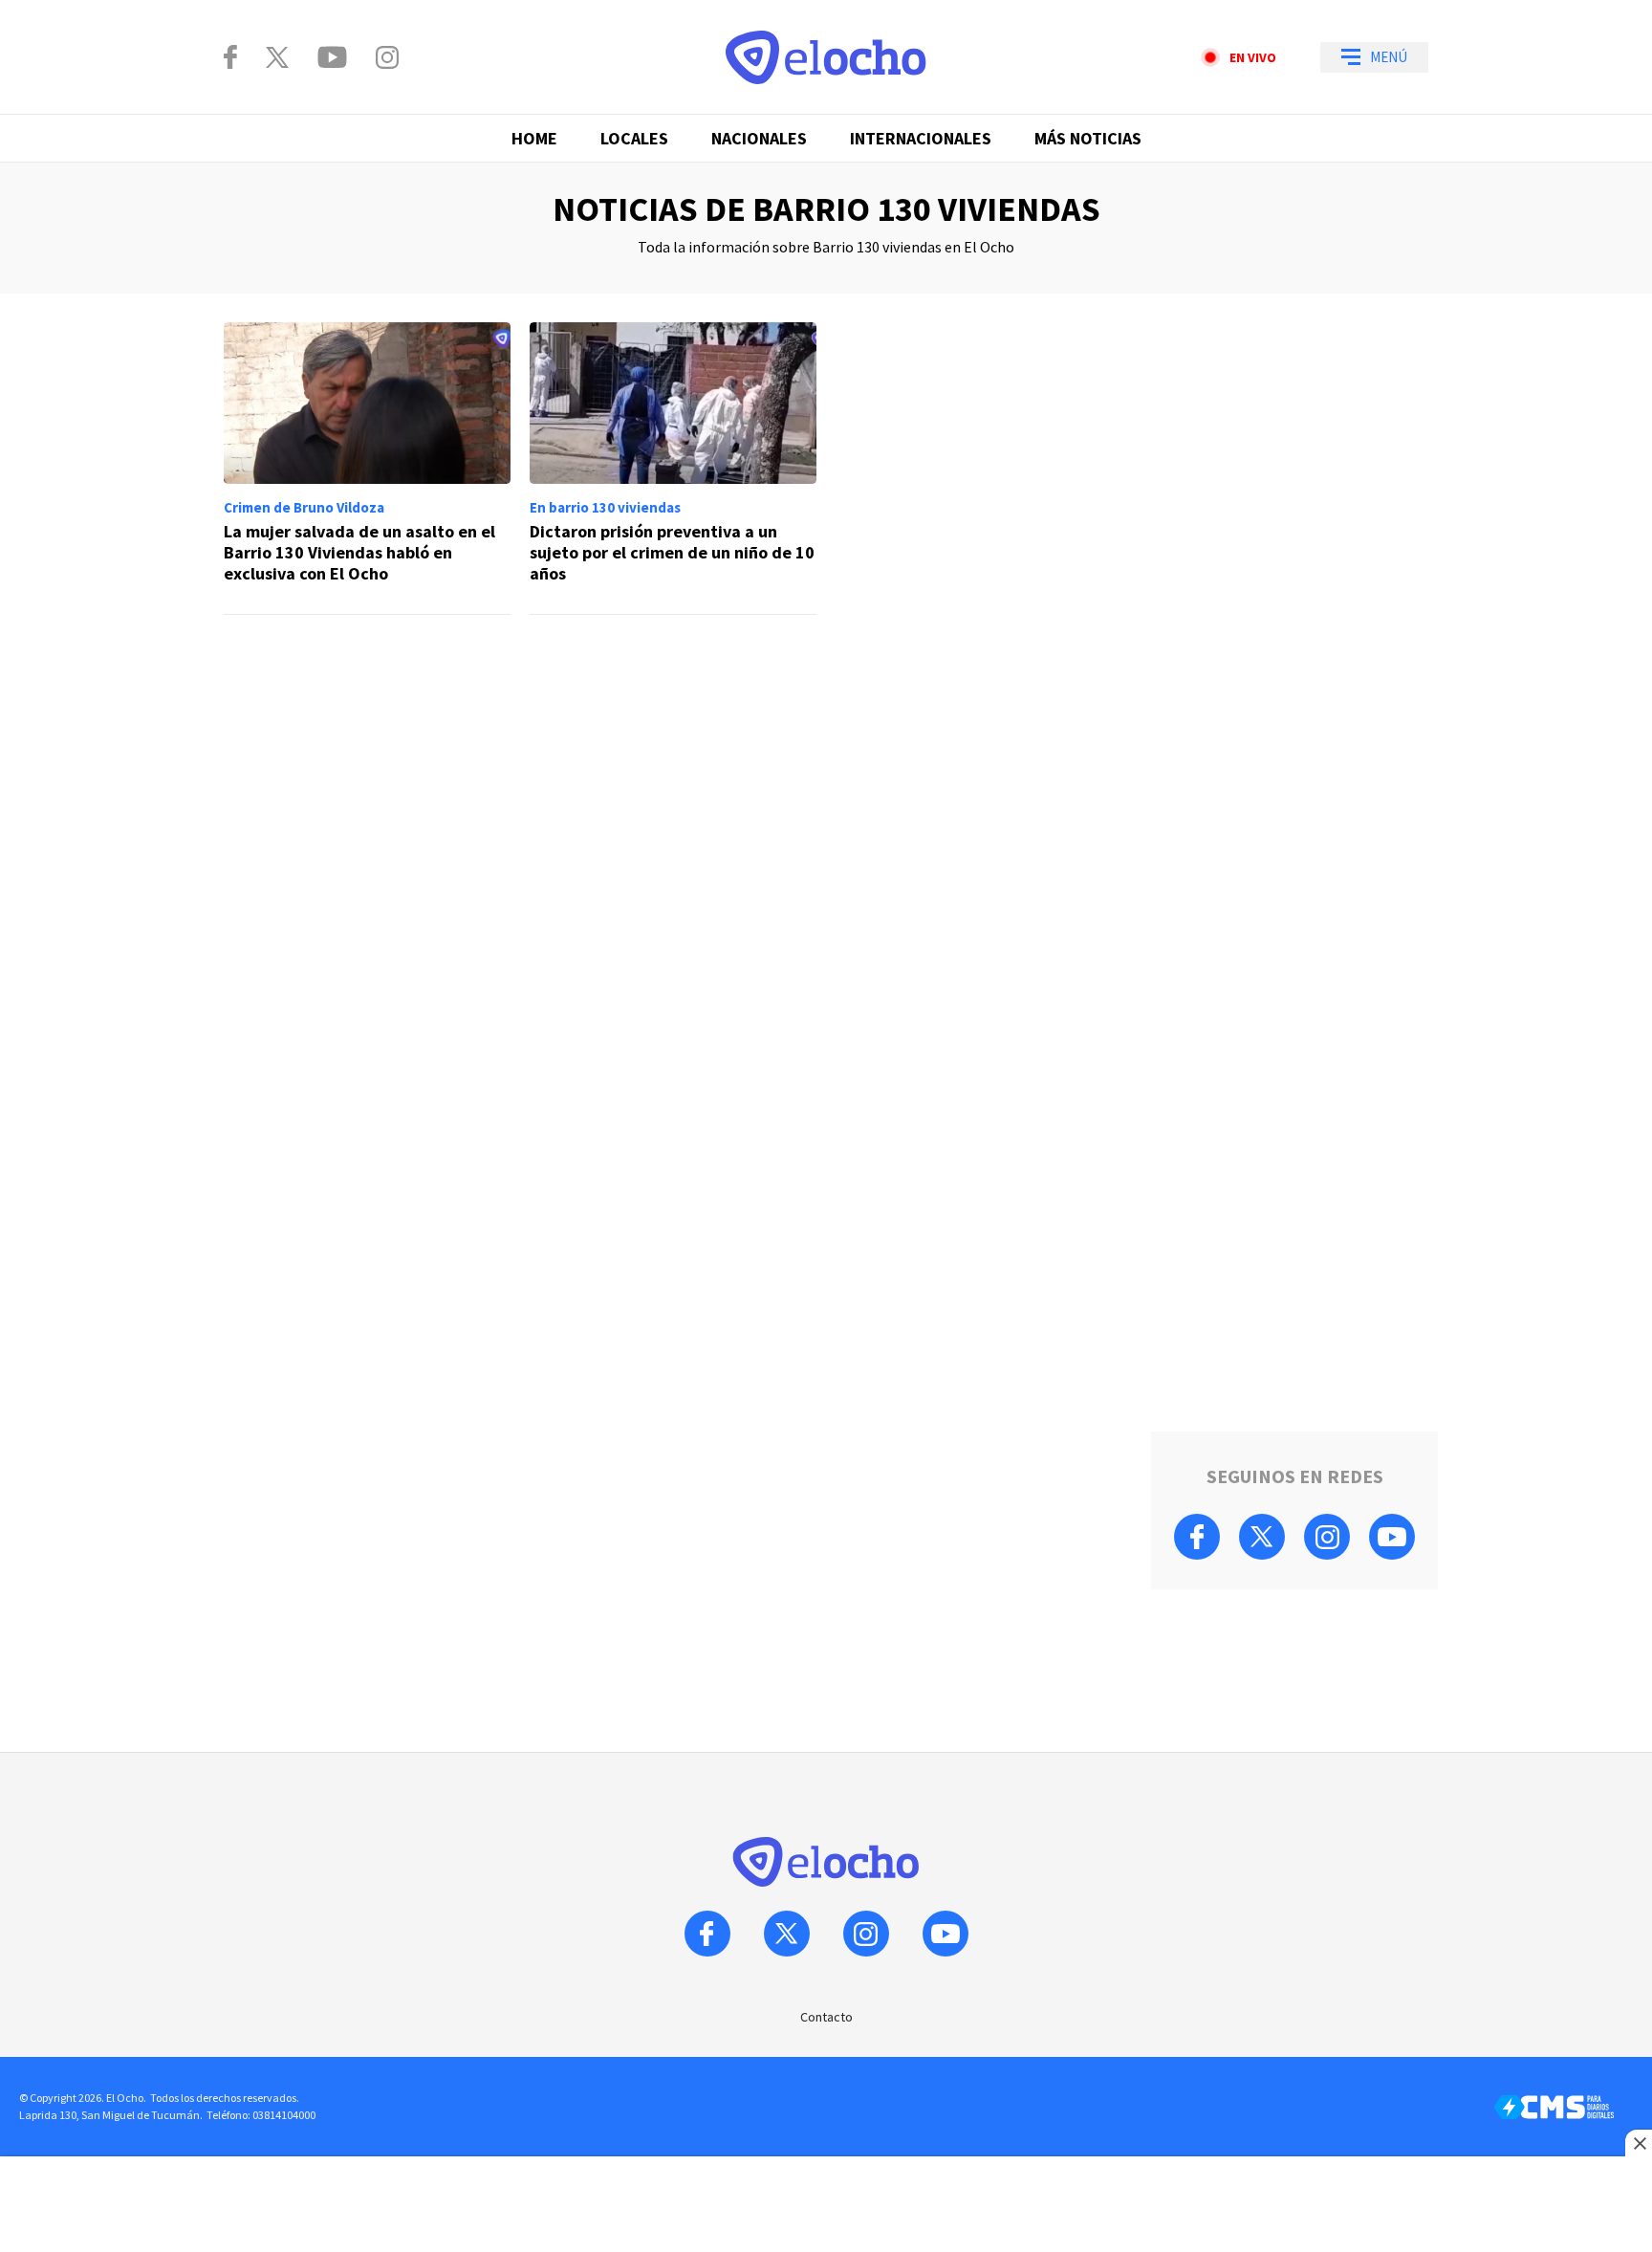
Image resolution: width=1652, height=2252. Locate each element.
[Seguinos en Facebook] (230, 57)
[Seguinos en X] (277, 57)
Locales (634, 138)
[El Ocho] (826, 57)
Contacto (826, 2017)
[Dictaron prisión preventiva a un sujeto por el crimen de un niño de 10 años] (673, 469)
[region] (673, 706)
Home (534, 138)
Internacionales (921, 138)
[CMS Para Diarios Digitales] (1554, 2107)
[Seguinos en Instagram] (387, 57)
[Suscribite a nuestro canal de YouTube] (332, 57)
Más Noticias (1088, 138)
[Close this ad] (1639, 2143)
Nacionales (759, 138)
